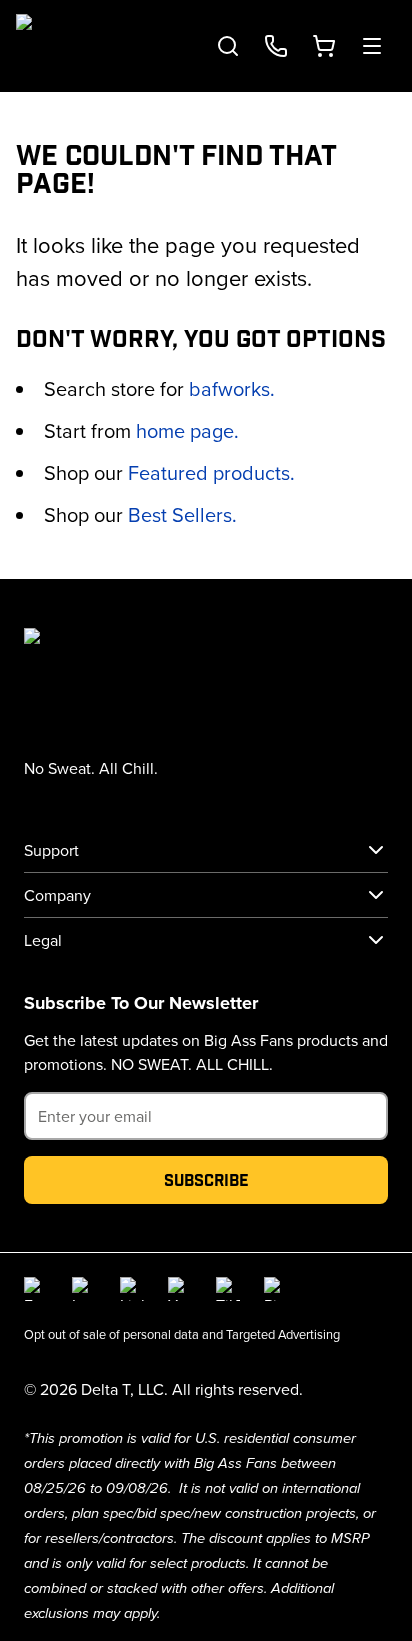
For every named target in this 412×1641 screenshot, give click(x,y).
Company (57, 895)
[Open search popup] (228, 46)
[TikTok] (228, 1289)
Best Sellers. (182, 514)
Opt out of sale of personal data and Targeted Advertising (182, 1334)
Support (51, 850)
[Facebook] (36, 1289)
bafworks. (232, 388)
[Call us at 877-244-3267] (276, 46)
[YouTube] (180, 1289)
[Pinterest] (276, 1289)
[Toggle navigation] (372, 46)
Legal (43, 940)
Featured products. (211, 472)
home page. (187, 430)
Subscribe (206, 1179)
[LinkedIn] (132, 1289)
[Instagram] (84, 1289)
